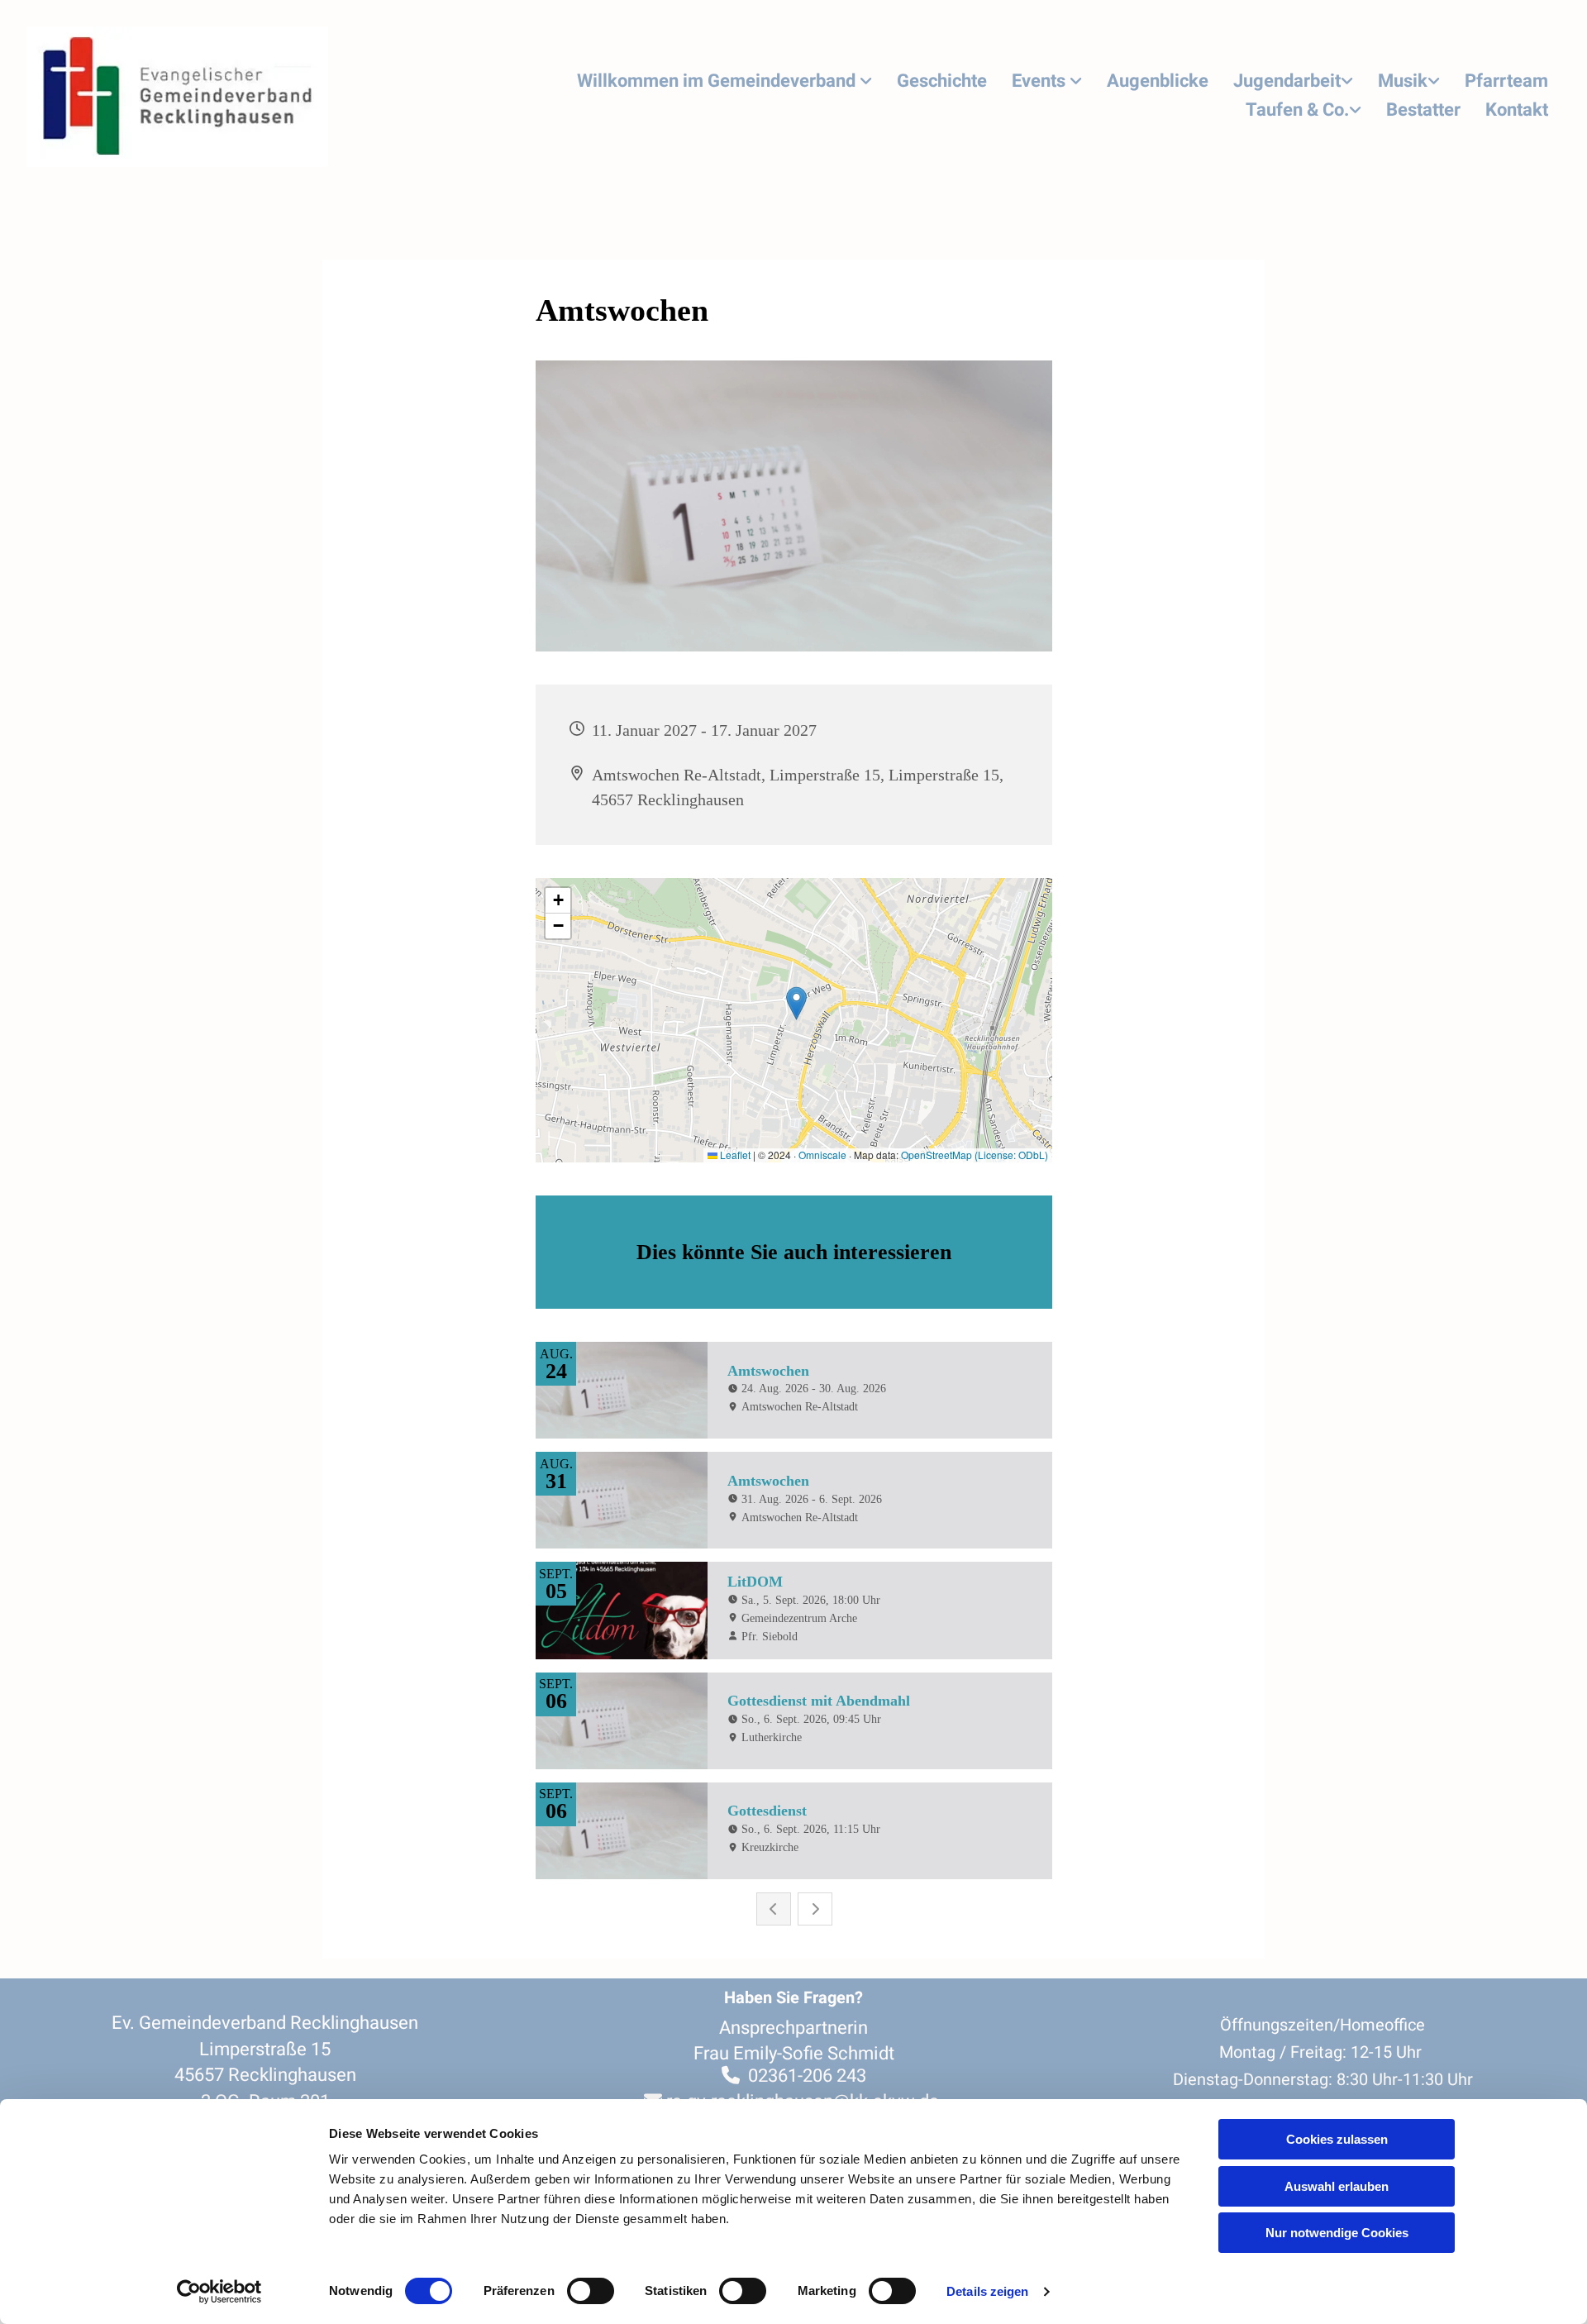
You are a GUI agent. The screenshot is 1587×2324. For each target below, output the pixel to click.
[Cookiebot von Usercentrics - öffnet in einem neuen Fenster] (219, 2292)
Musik (1403, 81)
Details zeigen (987, 2291)
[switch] (591, 2291)
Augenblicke (1158, 81)
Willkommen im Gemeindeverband (718, 81)
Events (1041, 81)
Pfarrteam (1506, 81)
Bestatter (1423, 110)
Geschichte (942, 81)
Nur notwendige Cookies (1337, 2233)
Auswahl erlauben (1337, 2186)
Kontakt (1517, 110)
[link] (724, 82)
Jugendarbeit (1287, 81)
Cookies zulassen (1337, 2139)
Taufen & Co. (1297, 110)
